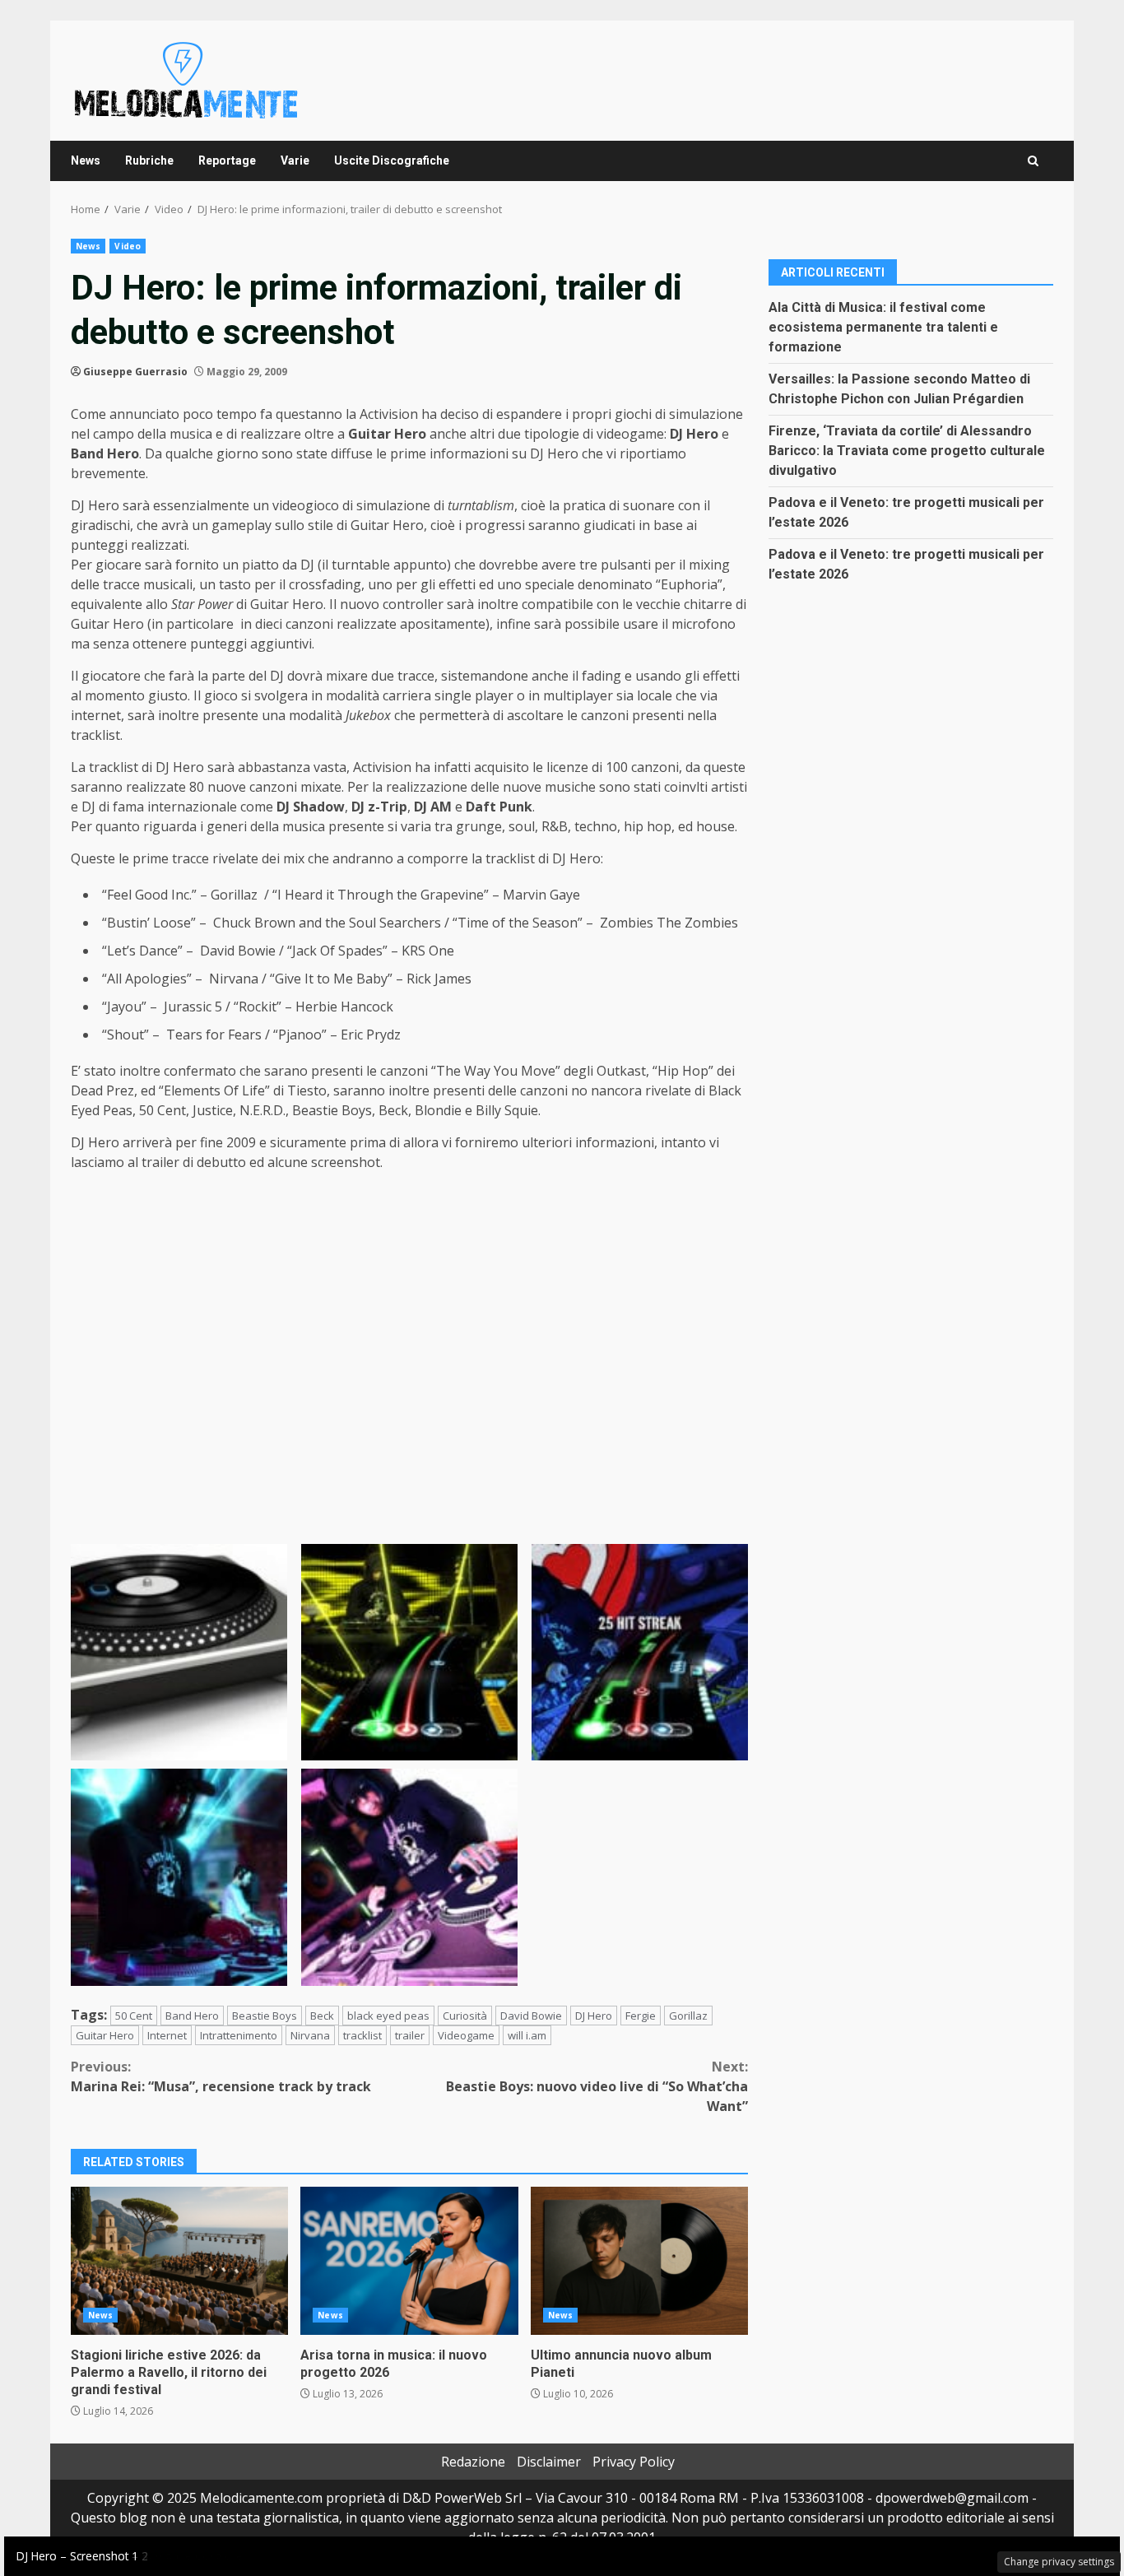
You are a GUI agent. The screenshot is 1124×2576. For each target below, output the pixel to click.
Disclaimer (549, 2462)
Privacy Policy (634, 2462)
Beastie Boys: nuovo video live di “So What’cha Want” (597, 2086)
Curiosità (465, 2016)
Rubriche (149, 160)
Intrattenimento (239, 2035)
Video (128, 246)
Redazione (473, 2462)
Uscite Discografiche (392, 160)
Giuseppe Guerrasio (135, 372)
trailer (410, 2035)
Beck (322, 2016)
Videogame (466, 2035)
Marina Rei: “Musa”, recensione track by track (221, 2076)
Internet (167, 2035)
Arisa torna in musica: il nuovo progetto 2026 (409, 2261)
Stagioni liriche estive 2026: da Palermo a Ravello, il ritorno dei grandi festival (179, 2261)
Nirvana (310, 2035)
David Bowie (531, 2016)
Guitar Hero (105, 2035)
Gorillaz (688, 2016)
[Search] (1033, 161)
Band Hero (192, 2016)
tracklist (362, 2035)
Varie (295, 160)
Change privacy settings (1059, 2562)
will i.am (527, 2035)
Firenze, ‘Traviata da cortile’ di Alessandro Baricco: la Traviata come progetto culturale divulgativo (907, 450)
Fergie (641, 2016)
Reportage (227, 160)
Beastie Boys (265, 2016)
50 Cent (134, 2016)
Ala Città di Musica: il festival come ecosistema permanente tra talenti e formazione (883, 326)
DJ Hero (594, 2016)
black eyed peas (388, 2016)
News (86, 160)
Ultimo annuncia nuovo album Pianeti (639, 2261)
